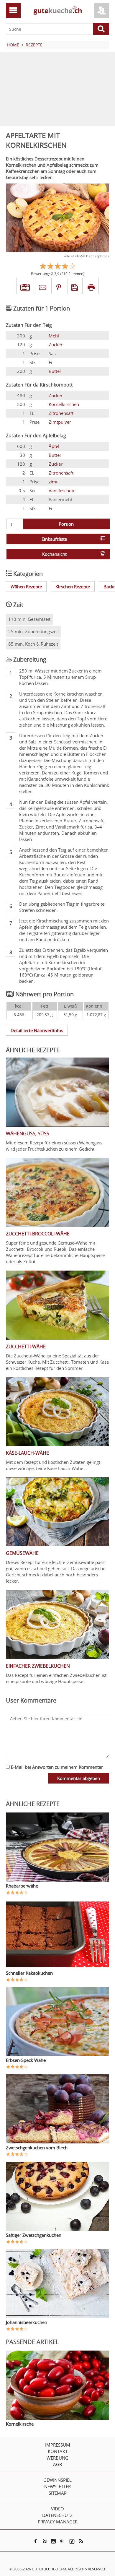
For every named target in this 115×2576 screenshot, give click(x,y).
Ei (50, 362)
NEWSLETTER (57, 2486)
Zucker (56, 345)
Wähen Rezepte (26, 587)
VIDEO (57, 2509)
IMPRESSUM (58, 2445)
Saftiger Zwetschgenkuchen (34, 2235)
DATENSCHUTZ (57, 2515)
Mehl (54, 336)
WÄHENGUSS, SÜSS (28, 1133)
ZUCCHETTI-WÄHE (26, 1347)
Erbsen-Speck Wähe (26, 2060)
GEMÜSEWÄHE (22, 1553)
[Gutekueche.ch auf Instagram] (53, 2541)
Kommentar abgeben (79, 1778)
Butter (55, 371)
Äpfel (54, 446)
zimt (53, 482)
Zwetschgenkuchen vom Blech (37, 2148)
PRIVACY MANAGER (58, 2522)
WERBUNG (57, 2458)
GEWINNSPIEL (57, 2480)
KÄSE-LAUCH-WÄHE (27, 1453)
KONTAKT (58, 2451)
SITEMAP (58, 2493)
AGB (58, 2464)
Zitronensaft (61, 413)
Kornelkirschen (64, 404)
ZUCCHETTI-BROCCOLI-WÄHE (38, 1234)
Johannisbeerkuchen (27, 2322)
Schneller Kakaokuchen (29, 1973)
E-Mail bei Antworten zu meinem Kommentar (56, 1767)
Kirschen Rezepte (73, 587)
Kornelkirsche (20, 2424)
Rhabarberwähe (22, 1886)
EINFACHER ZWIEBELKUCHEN (38, 1666)
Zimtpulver (60, 422)
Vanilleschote (62, 490)
